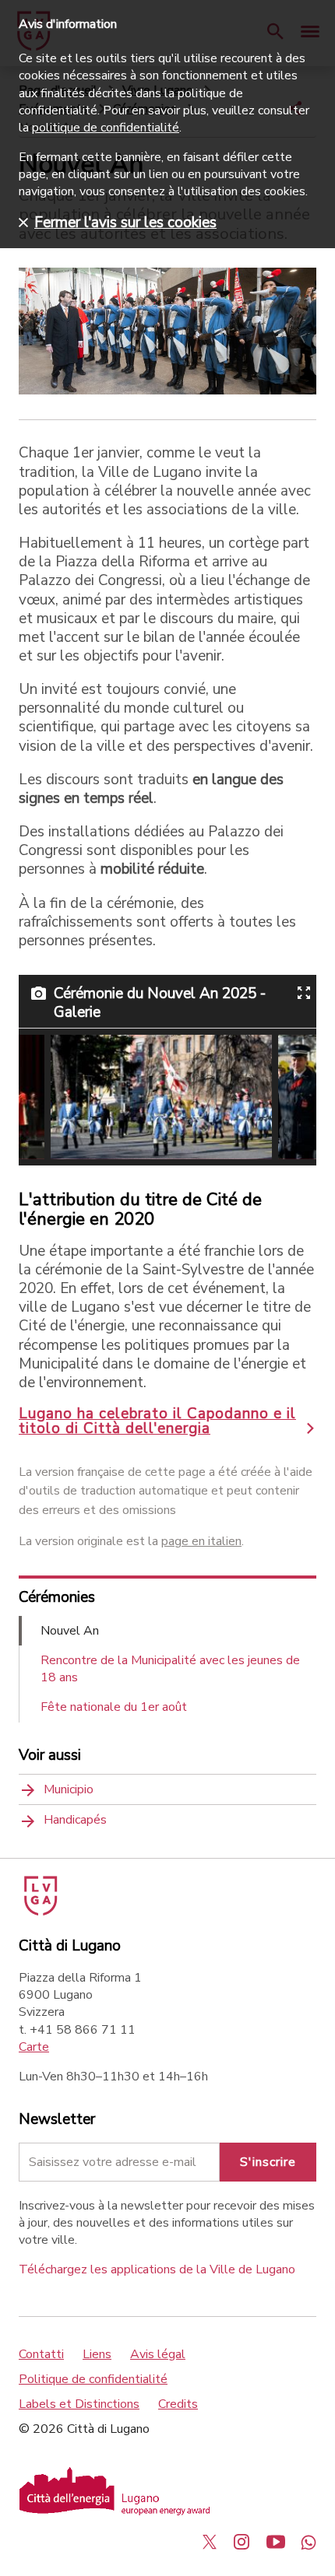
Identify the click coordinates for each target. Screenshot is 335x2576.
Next (287, 1097)
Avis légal (158, 2354)
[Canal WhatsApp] (309, 2542)
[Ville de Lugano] (39, 1912)
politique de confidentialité (106, 128)
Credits (178, 2404)
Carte (34, 2047)
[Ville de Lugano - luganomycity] (210, 2542)
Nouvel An (70, 1631)
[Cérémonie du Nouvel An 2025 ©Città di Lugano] (161, 1097)
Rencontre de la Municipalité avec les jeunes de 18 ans (170, 1669)
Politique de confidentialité (93, 2379)
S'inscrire (268, 2162)
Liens (97, 2354)
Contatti (41, 2354)
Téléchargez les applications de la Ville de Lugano (157, 2269)
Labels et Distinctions (79, 2404)
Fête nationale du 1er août (114, 1707)
